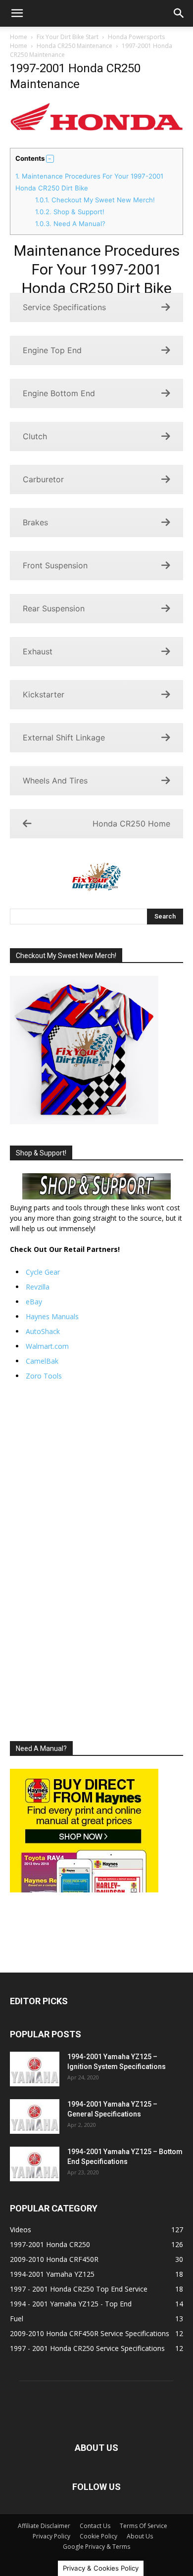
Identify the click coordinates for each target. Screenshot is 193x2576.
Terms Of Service (144, 2526)
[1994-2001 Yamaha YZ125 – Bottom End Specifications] (35, 2164)
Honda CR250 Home (131, 824)
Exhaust (38, 651)
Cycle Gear (43, 1272)
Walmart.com (47, 1346)
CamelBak (42, 1361)
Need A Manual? (70, 224)
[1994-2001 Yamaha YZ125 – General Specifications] (35, 2116)
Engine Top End (52, 350)
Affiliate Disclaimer (44, 2526)
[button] (17, 13)
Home (19, 37)
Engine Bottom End (59, 393)
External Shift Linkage (64, 737)
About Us (140, 2536)
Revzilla (38, 1287)
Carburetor (43, 479)
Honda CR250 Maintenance (74, 46)
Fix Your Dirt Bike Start (68, 37)
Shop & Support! (70, 212)
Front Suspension (55, 565)
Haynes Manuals (52, 1316)
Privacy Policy (51, 2536)
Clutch (35, 436)
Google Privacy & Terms (96, 2547)
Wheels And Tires (55, 781)
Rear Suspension (54, 608)
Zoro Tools (44, 1376)
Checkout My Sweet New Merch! (95, 200)
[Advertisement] (96, 1561)
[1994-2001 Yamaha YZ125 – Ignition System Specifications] (35, 2069)
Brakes (35, 522)
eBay (34, 1302)
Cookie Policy (98, 2536)
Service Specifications (64, 307)
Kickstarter (44, 694)
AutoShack (43, 1331)
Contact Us (95, 2526)
